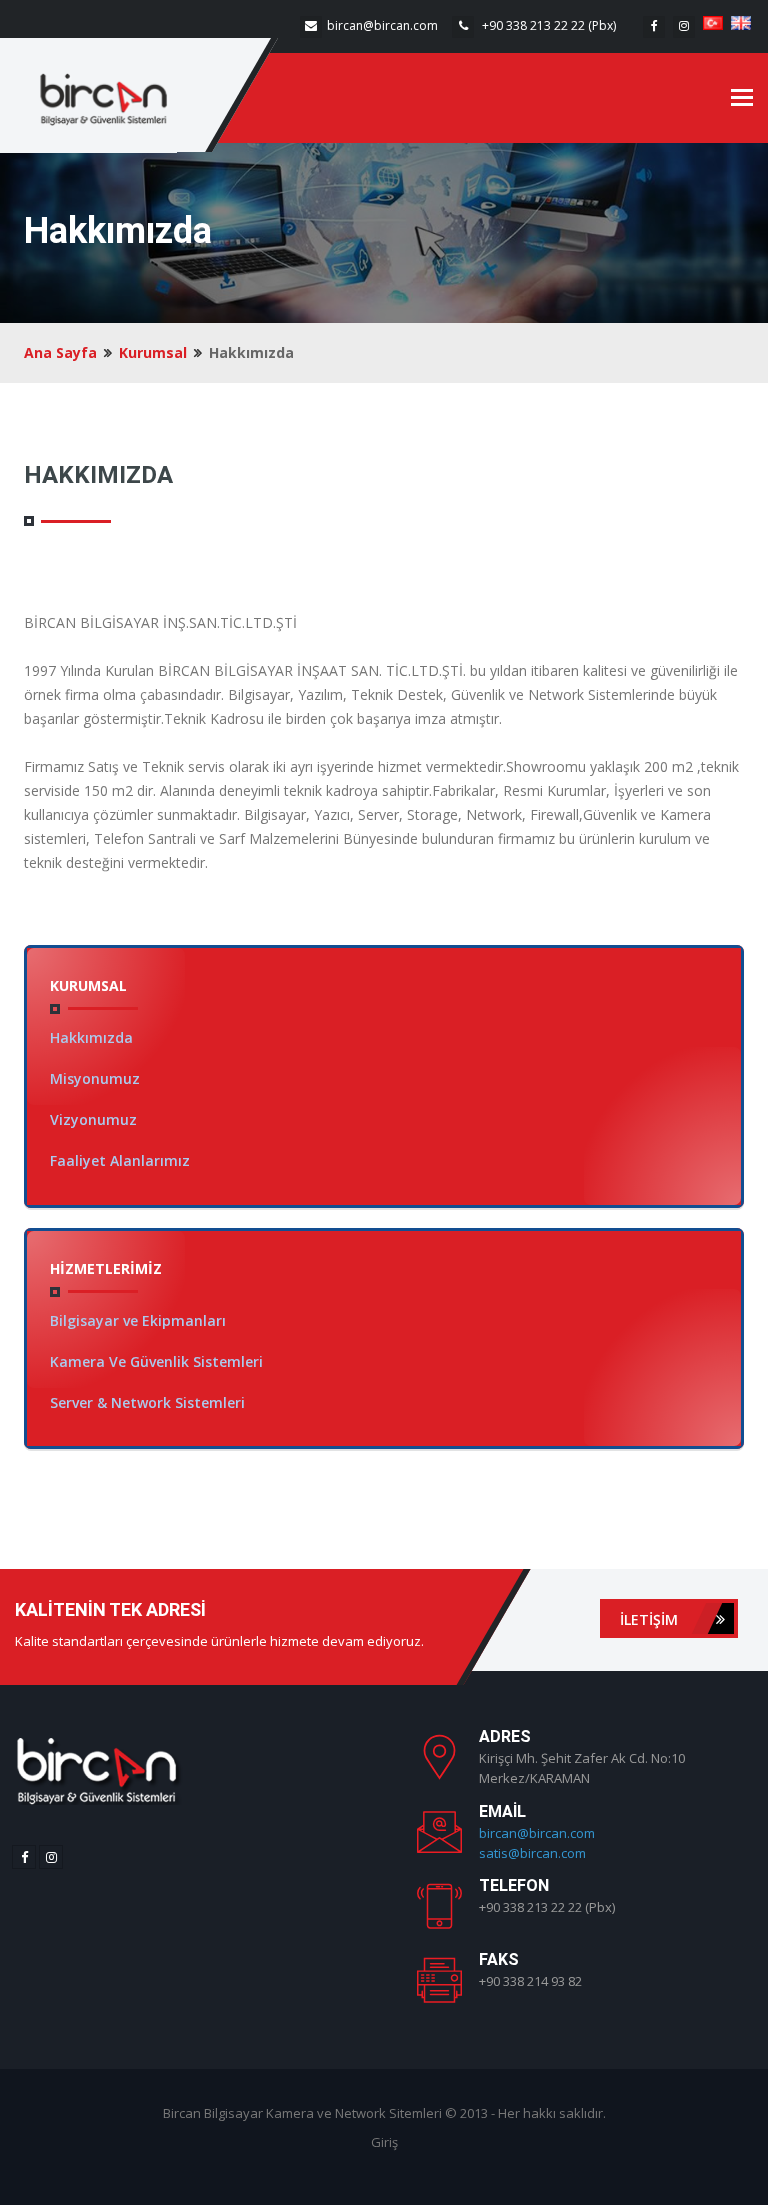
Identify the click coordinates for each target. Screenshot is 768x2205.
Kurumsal (153, 352)
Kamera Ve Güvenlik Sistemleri (156, 1361)
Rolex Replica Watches (639, 2028)
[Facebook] (654, 27)
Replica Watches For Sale (480, 2028)
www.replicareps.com (468, 2048)
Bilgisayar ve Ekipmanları (138, 1320)
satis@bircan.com (532, 1853)
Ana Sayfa (60, 352)
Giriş (384, 2142)
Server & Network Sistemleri (147, 1402)
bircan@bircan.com (382, 25)
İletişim (651, 1619)
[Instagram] (684, 27)
